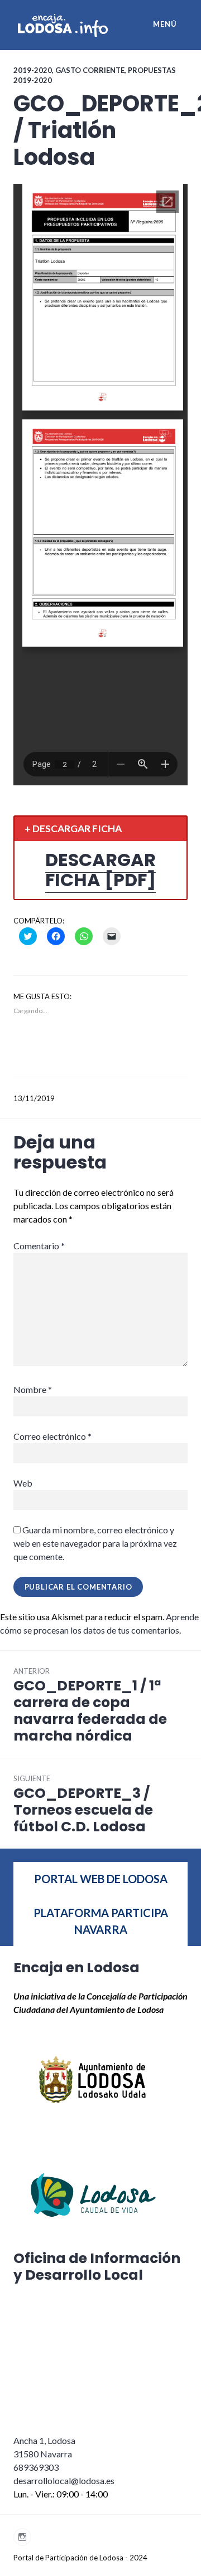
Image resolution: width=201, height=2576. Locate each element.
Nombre (33, 1389)
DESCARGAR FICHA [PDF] (100, 870)
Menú (165, 24)
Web (23, 1483)
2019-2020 (33, 70)
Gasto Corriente (90, 70)
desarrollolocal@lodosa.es (64, 2480)
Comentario (39, 1246)
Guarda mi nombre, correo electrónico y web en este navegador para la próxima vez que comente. (95, 1543)
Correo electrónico (52, 1436)
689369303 (36, 2467)
